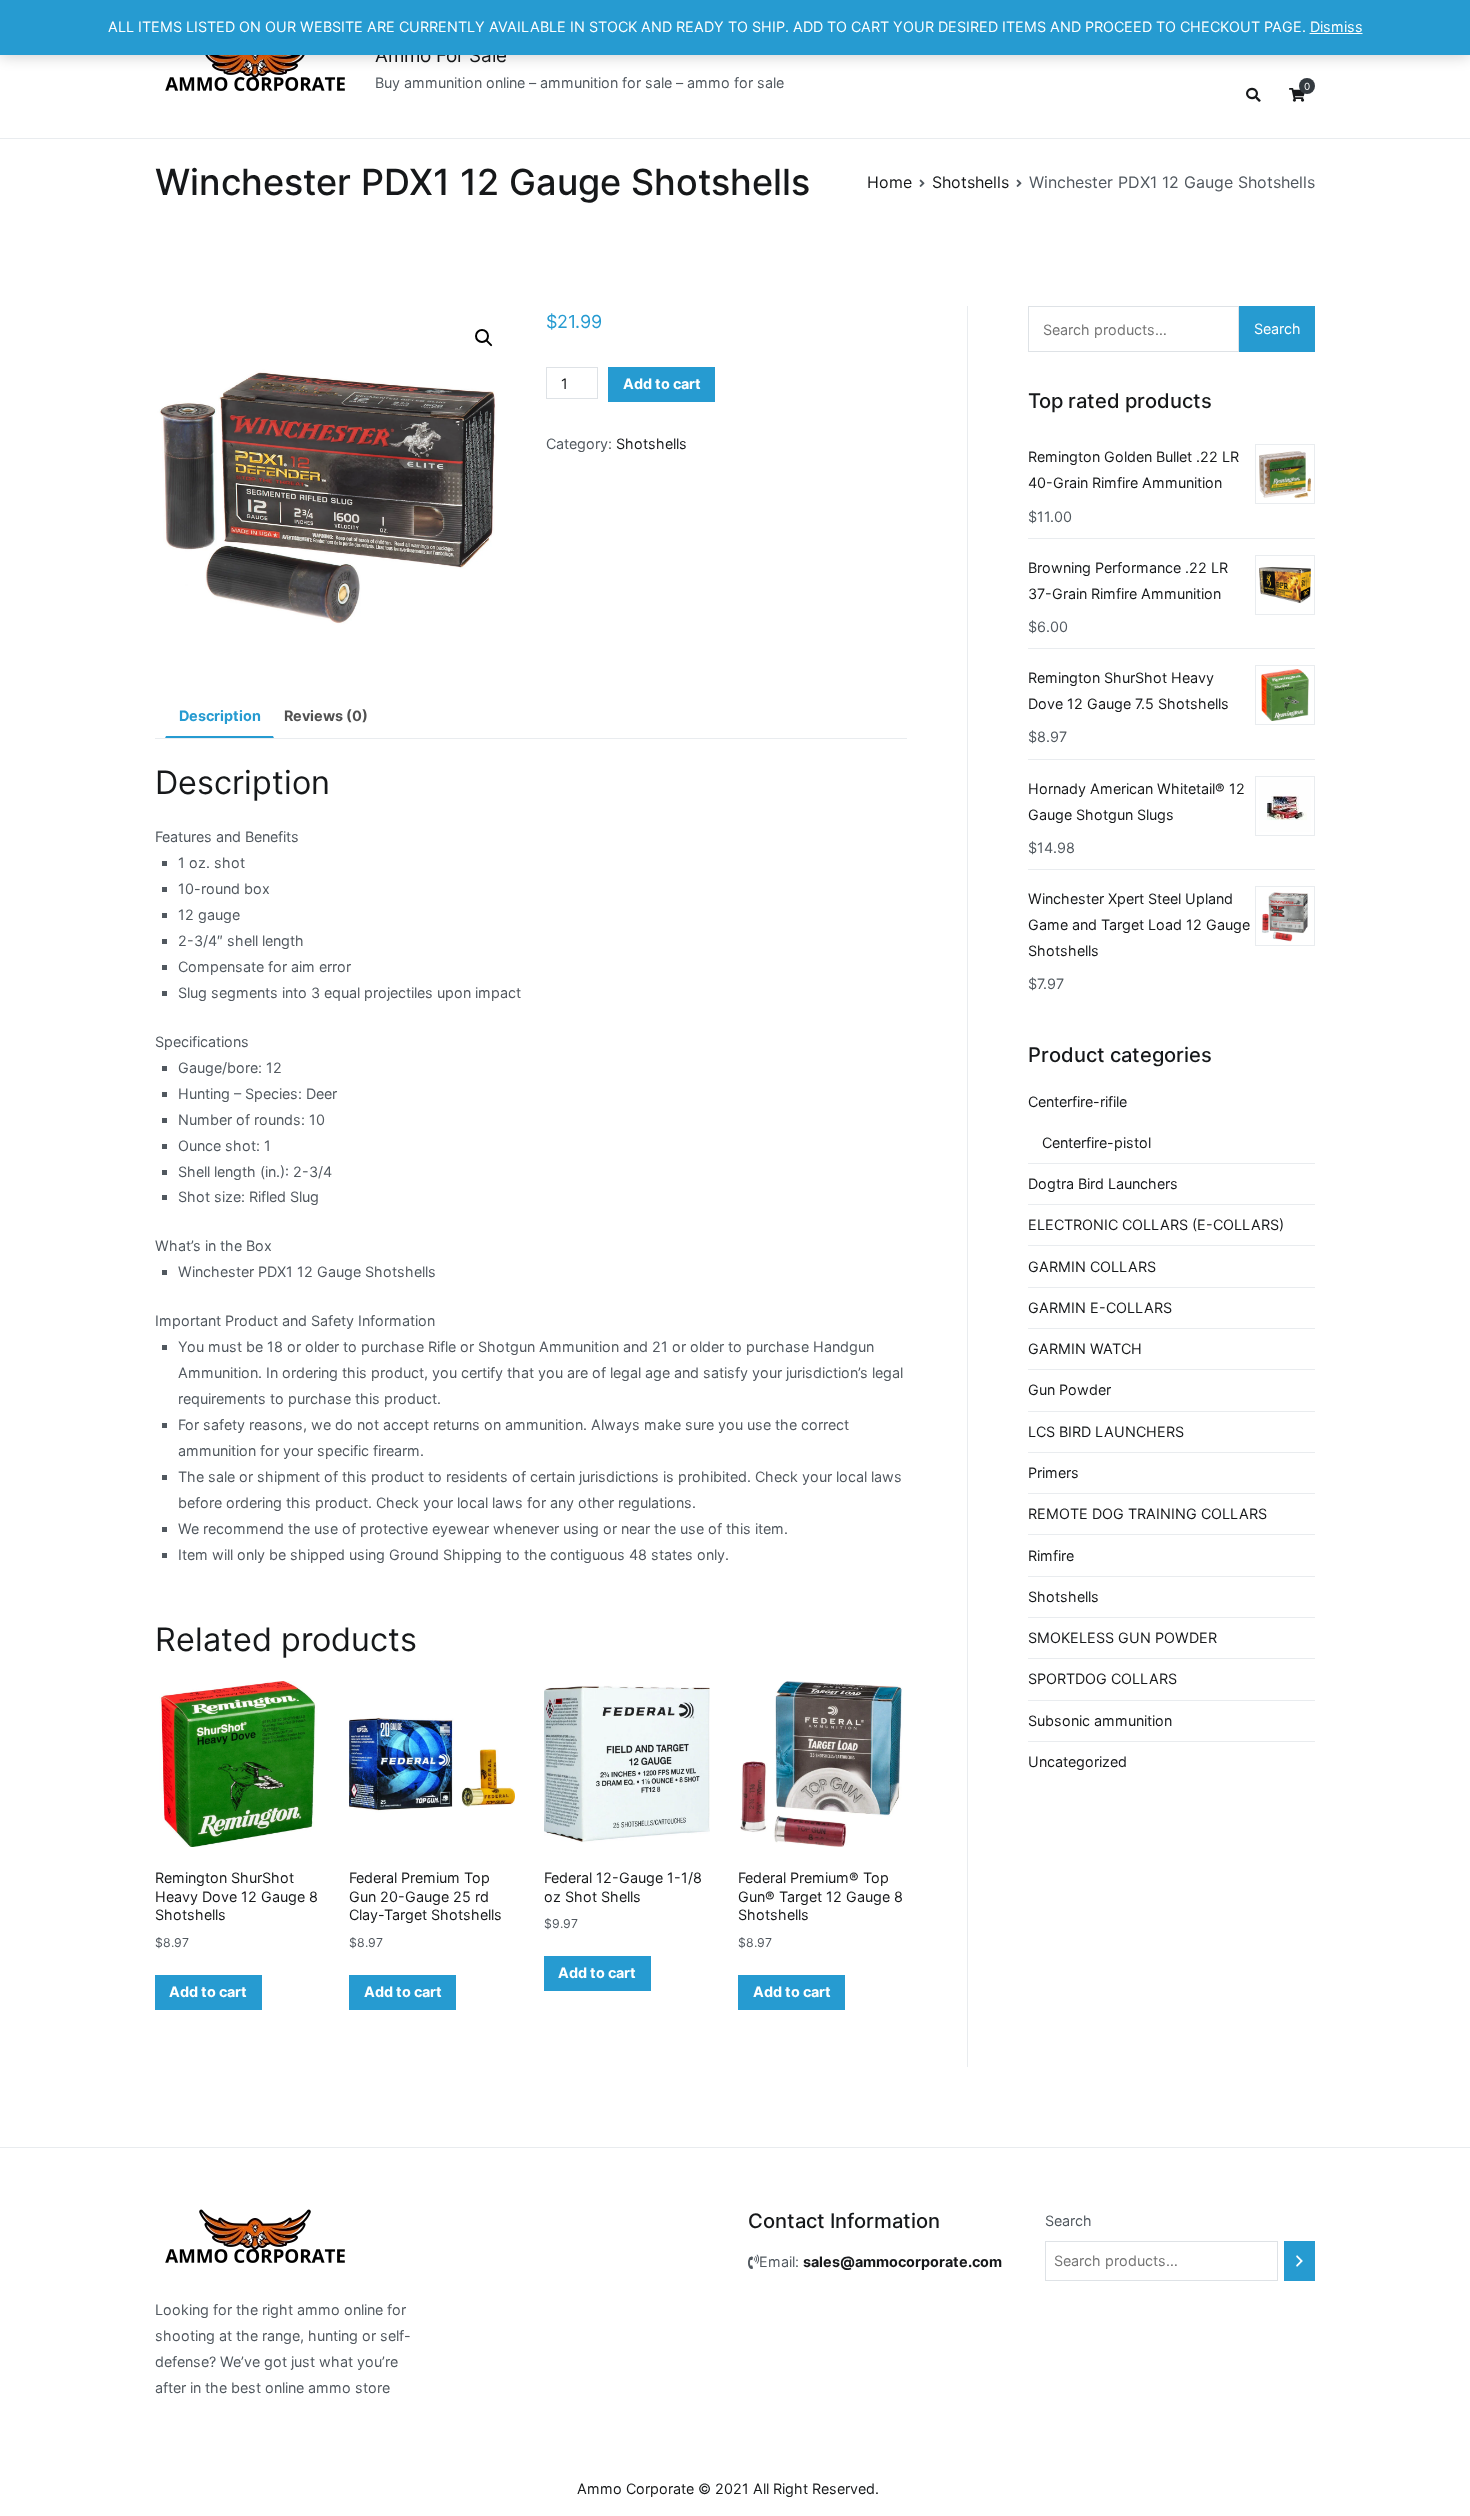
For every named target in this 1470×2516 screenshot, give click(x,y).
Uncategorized (1077, 1761)
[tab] (219, 717)
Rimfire (1051, 1555)
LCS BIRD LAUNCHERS (1106, 1431)
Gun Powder (1069, 1389)
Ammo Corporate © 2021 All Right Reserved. (728, 2488)
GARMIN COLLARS (1092, 1266)
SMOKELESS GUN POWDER (1122, 1637)
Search (1277, 328)
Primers (1053, 1472)
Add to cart (662, 383)
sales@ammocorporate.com (902, 2261)
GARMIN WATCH (1085, 1348)
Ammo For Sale (441, 55)
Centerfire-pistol (1096, 1142)
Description (220, 715)
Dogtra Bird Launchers (1103, 1183)
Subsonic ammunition (1100, 1720)
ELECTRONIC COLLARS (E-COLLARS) (1156, 1224)
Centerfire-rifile (1077, 1101)
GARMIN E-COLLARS (1100, 1307)
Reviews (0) (326, 715)
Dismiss (1336, 26)
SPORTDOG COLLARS (1102, 1678)
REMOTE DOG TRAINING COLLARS (1147, 1513)
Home (889, 182)
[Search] (1299, 2261)
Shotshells (970, 182)
